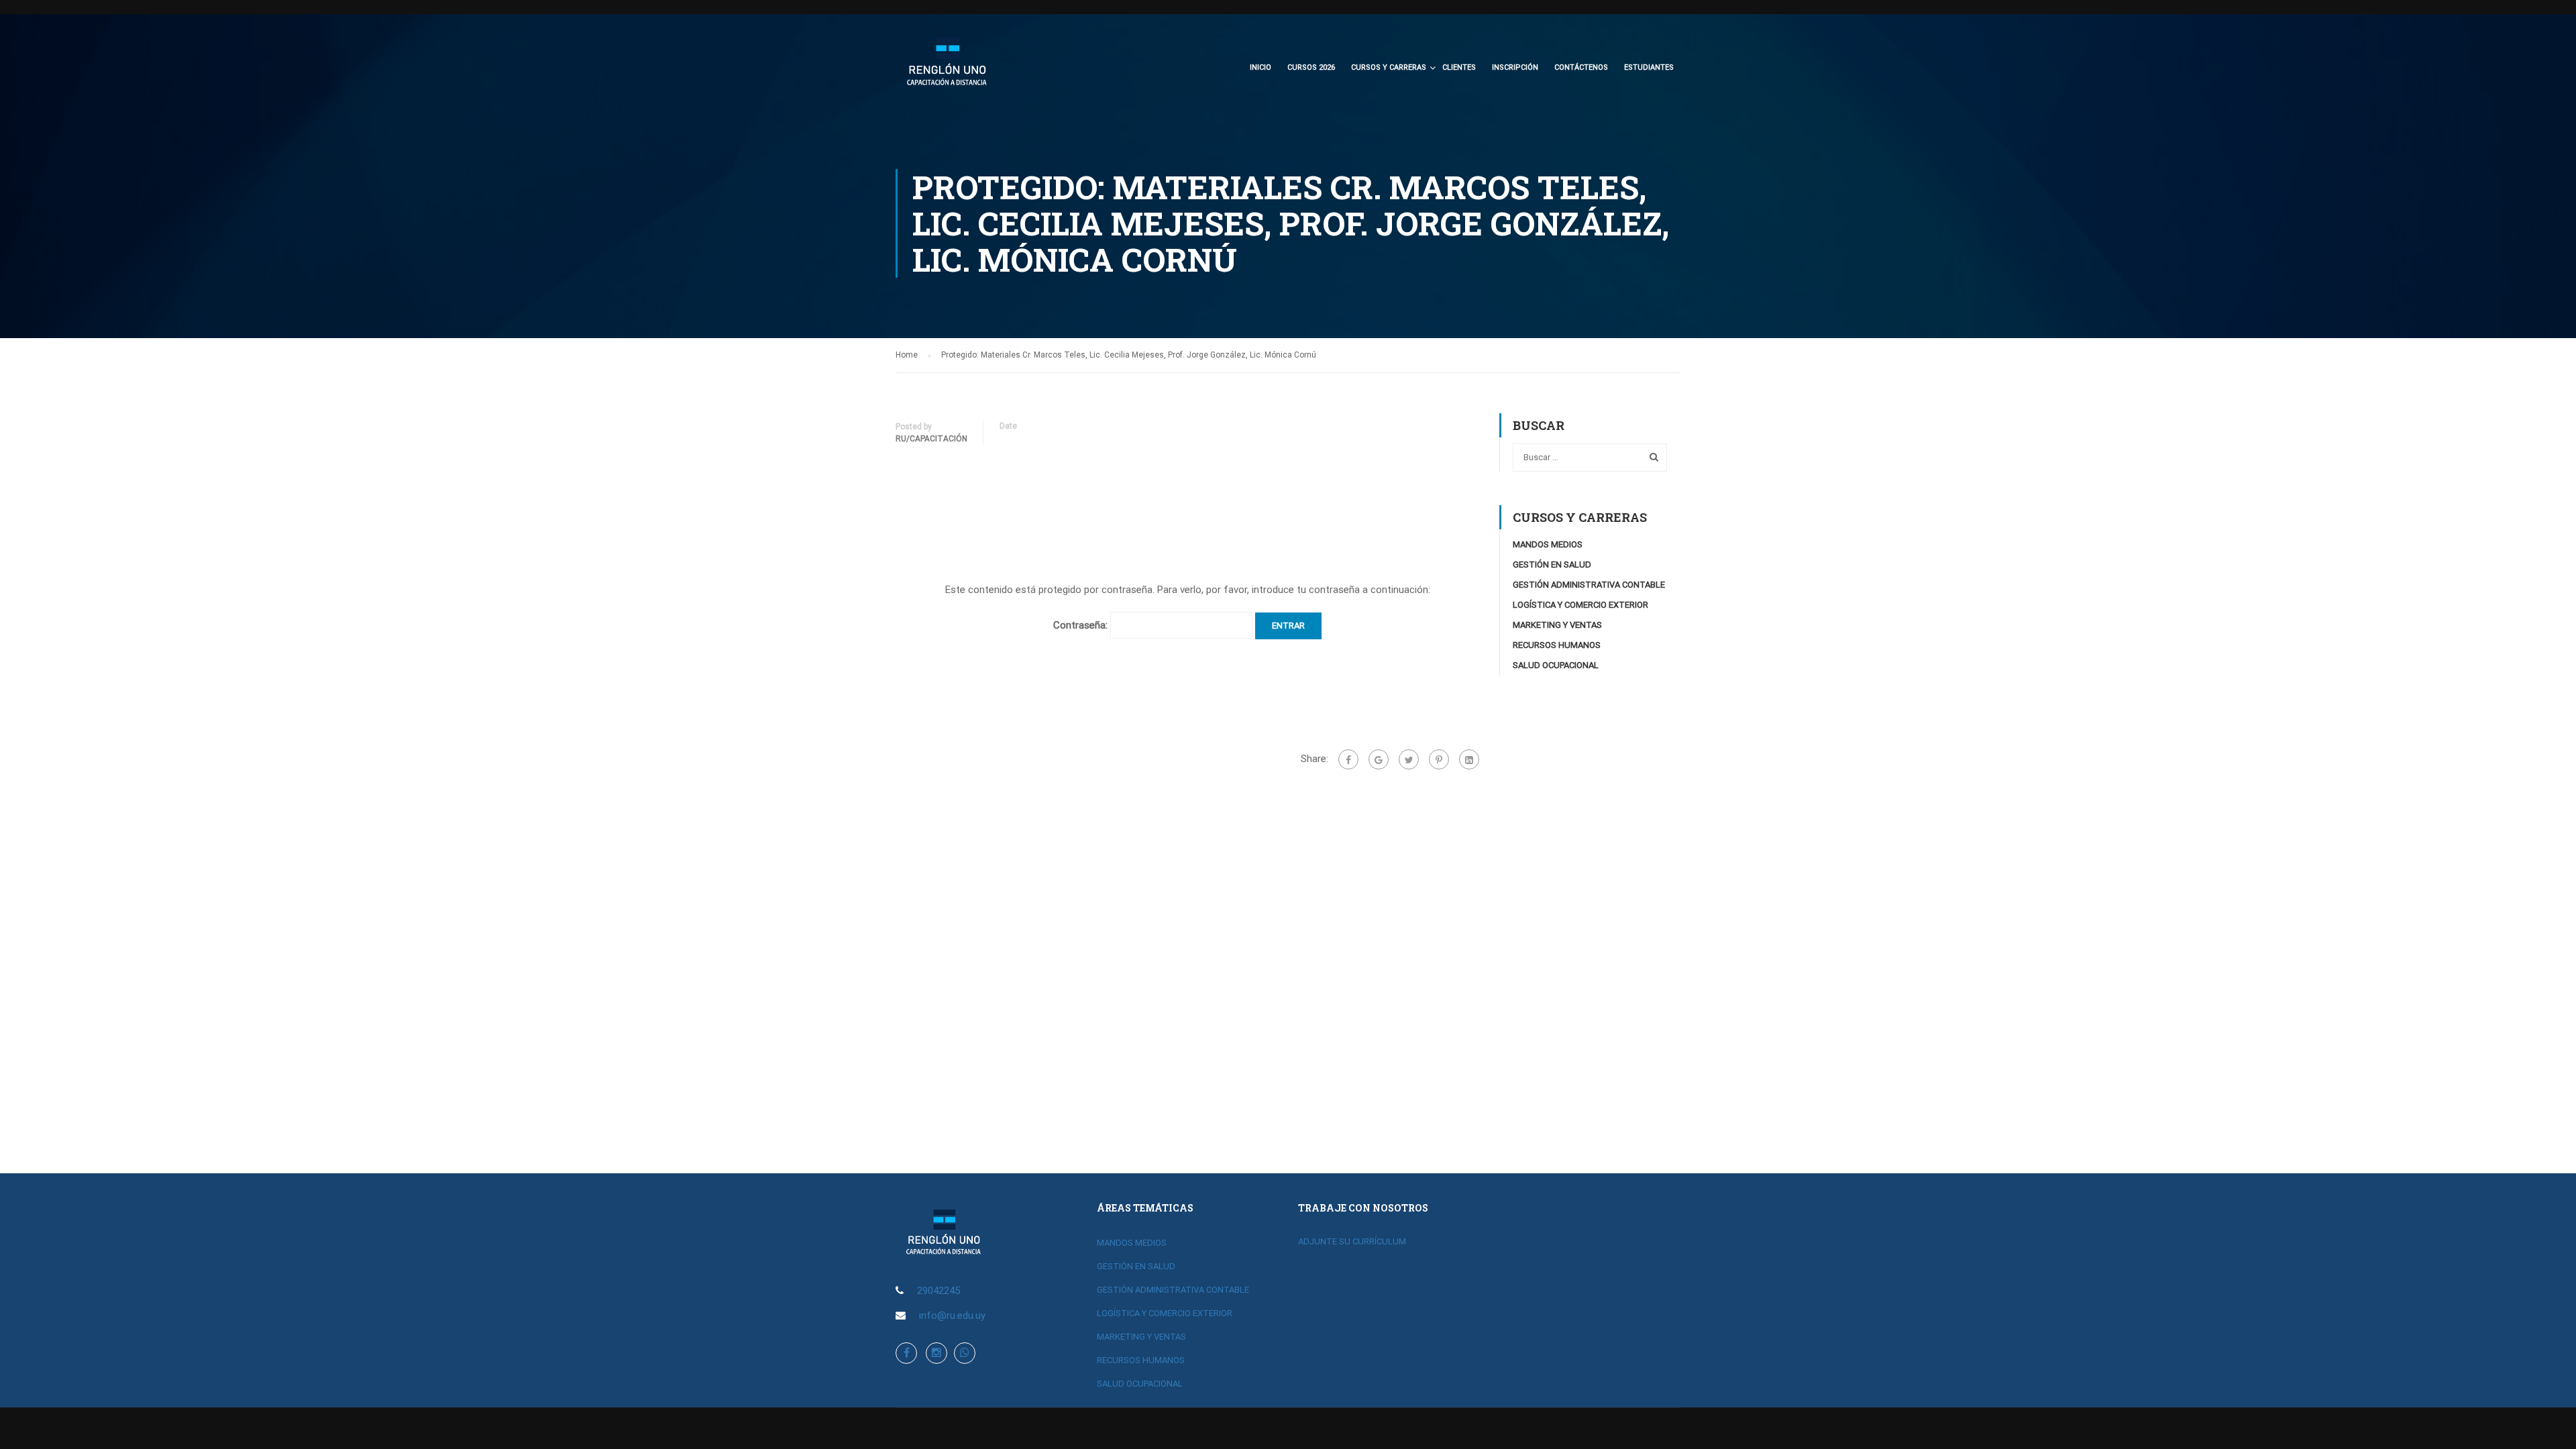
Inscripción (1515, 67)
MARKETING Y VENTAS (1557, 625)
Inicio (1260, 67)
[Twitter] (1409, 759)
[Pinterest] (1439, 759)
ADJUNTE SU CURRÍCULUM (1352, 1241)
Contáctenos (1581, 67)
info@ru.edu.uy (952, 1316)
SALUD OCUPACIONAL (1556, 665)
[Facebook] (1348, 759)
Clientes (1459, 67)
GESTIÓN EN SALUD (1552, 565)
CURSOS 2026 (1311, 67)
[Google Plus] (1379, 759)
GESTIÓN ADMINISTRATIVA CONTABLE (1589, 585)
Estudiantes (1649, 67)
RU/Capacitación (931, 439)
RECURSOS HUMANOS (1557, 645)
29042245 (938, 1291)
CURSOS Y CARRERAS (1389, 67)
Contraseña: (1082, 625)
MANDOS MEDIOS (1548, 544)
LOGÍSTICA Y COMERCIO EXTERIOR (1580, 605)
